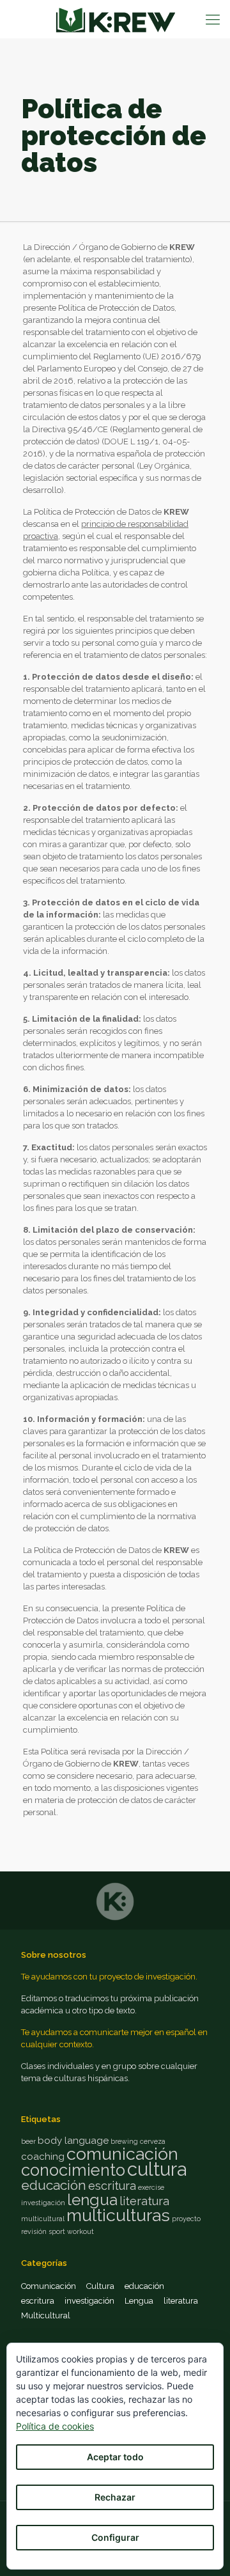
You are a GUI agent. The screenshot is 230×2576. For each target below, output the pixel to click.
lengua (92, 2200)
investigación (43, 2203)
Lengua (139, 2301)
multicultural (43, 2219)
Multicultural (46, 2315)
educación (54, 2185)
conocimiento (73, 2170)
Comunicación (49, 2286)
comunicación (122, 2154)
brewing (124, 2141)
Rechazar (115, 2497)
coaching (43, 2157)
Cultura (100, 2286)
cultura (157, 2169)
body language (73, 2141)
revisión (34, 2231)
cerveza (153, 2141)
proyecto (186, 2219)
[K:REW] (115, 19)
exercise (151, 2187)
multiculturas (118, 2215)
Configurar (115, 2537)
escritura (112, 2186)
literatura (144, 2201)
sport (57, 2231)
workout (80, 2231)
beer (28, 2141)
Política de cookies (55, 2426)
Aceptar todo (115, 2457)
